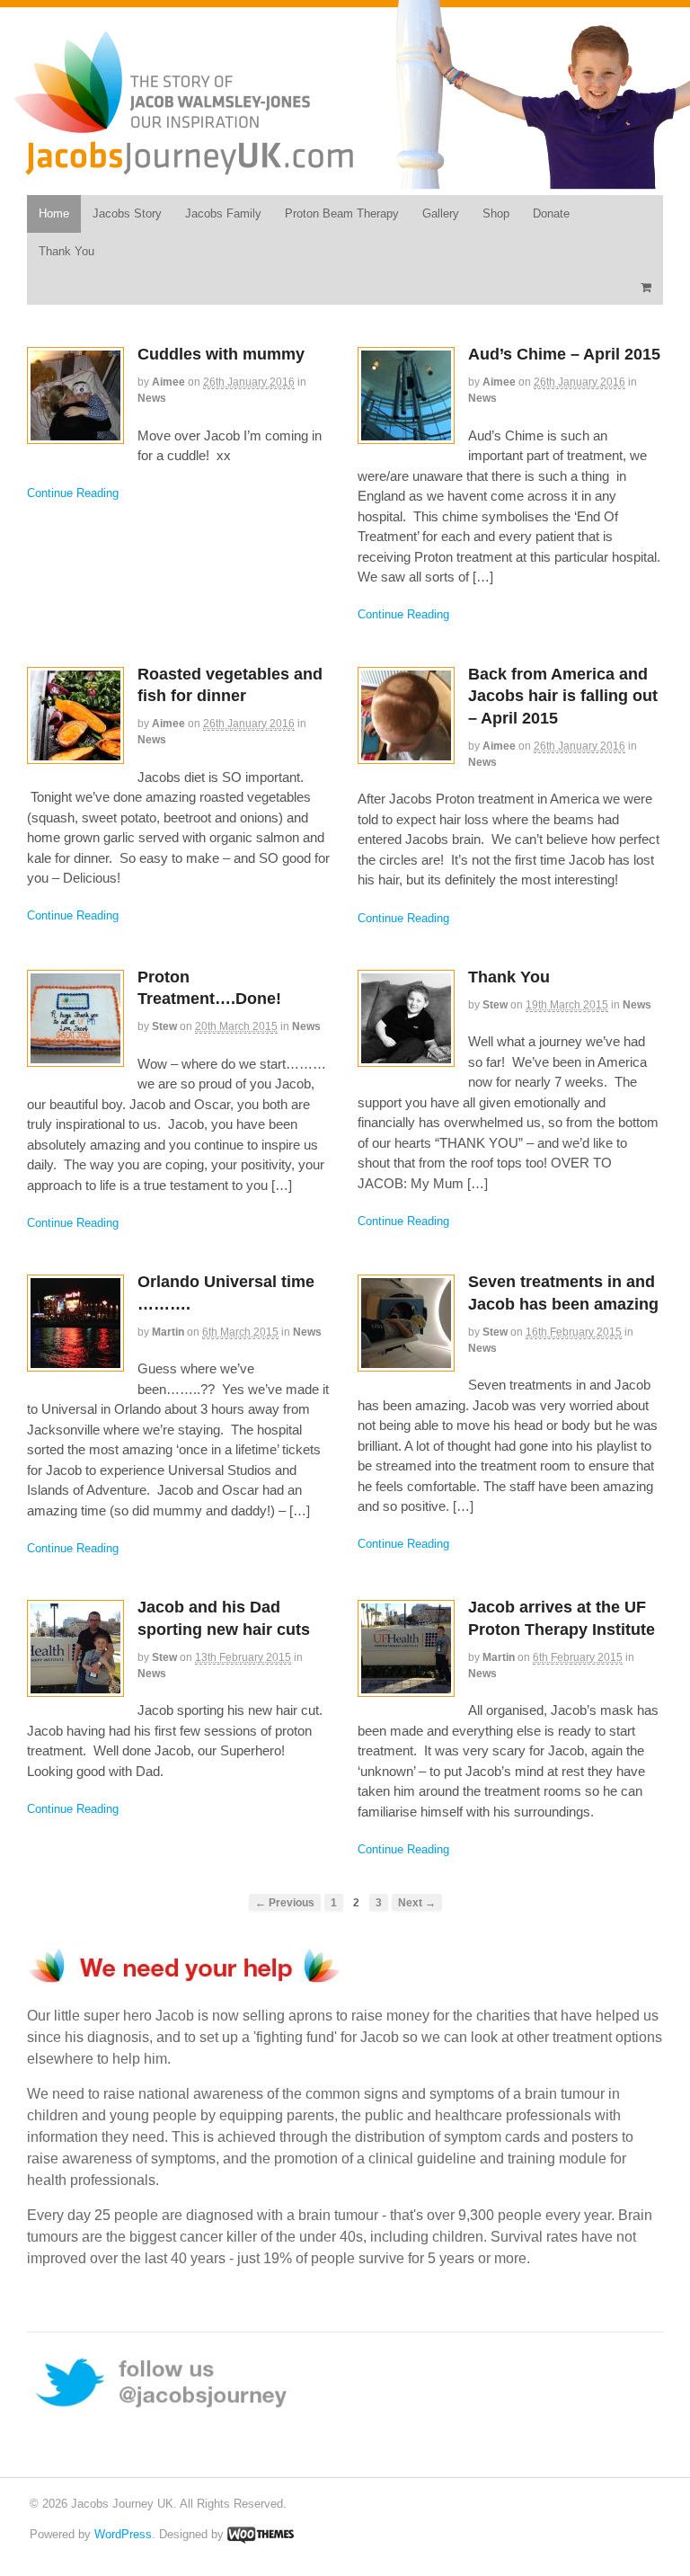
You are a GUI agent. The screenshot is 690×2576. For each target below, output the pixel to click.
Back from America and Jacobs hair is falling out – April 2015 (563, 696)
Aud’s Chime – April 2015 (564, 354)
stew (164, 1026)
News (152, 398)
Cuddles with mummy (221, 354)
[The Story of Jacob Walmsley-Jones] (183, 167)
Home (54, 213)
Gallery (441, 213)
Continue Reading (73, 493)
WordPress (123, 2534)
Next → (417, 1902)
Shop (496, 213)
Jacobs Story (127, 213)
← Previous (285, 1902)
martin (168, 1332)
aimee (168, 382)
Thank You (66, 251)
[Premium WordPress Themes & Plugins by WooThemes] (261, 2534)
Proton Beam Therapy (342, 213)
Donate (551, 213)
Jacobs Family (223, 213)
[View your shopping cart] (646, 287)
